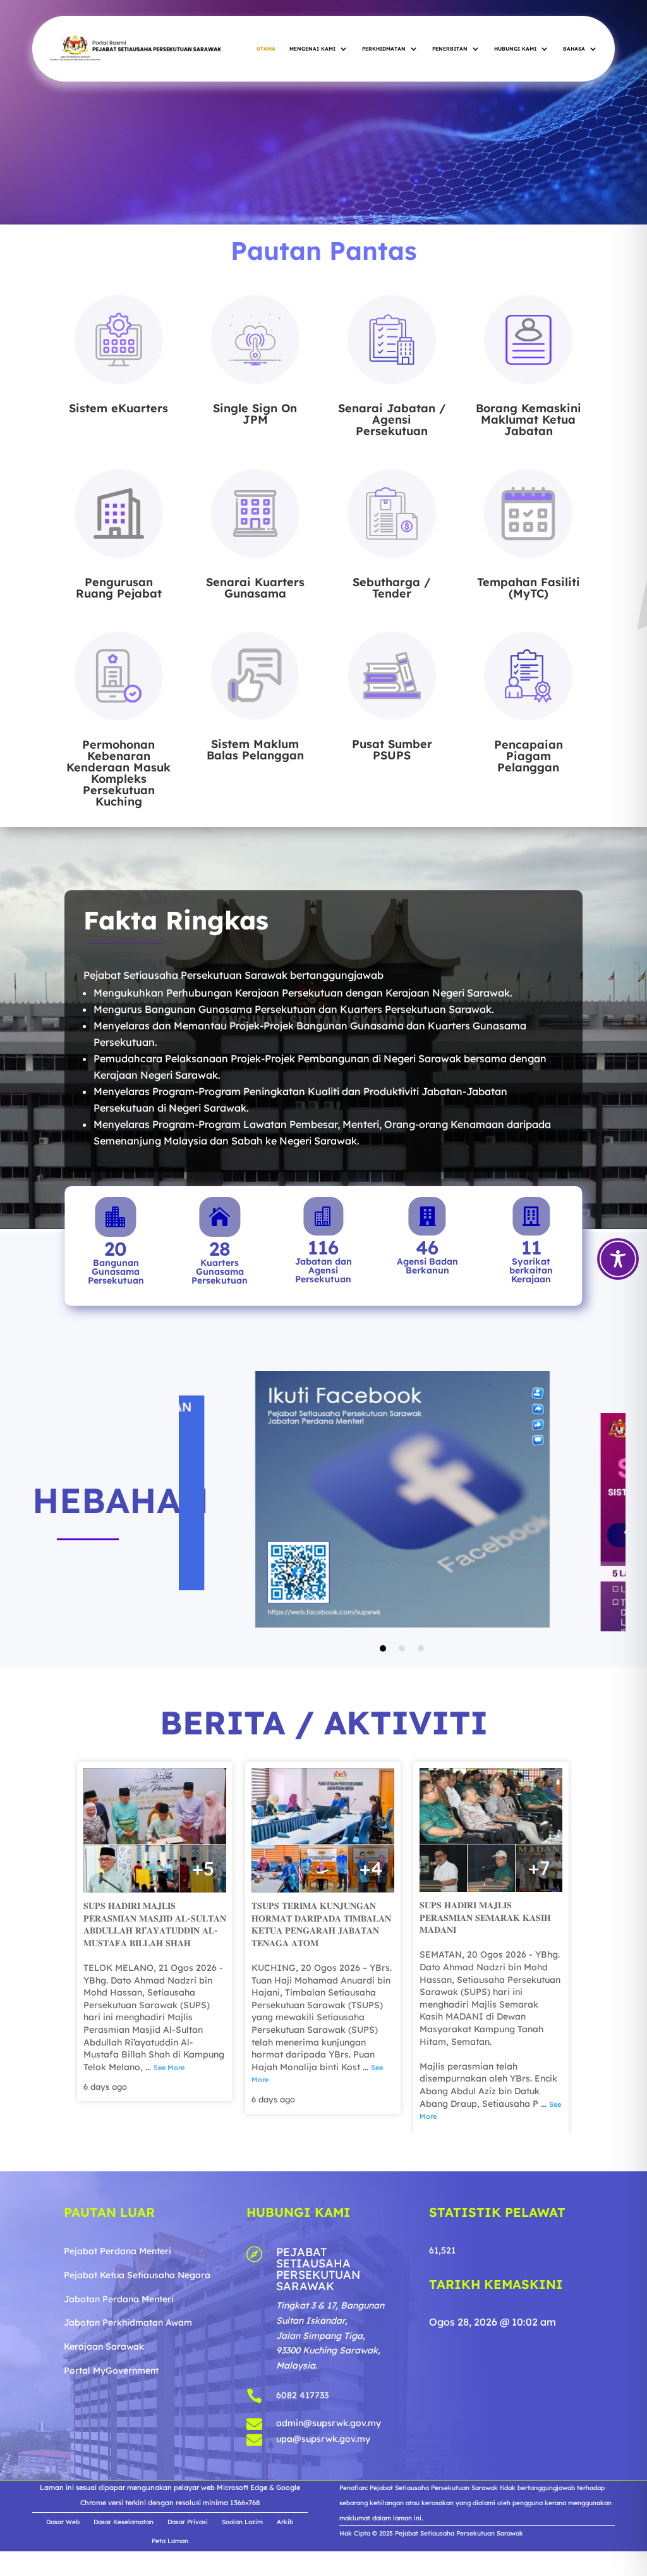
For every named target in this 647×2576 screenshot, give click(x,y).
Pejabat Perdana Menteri (118, 2332)
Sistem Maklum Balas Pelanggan (255, 750)
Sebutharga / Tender (392, 588)
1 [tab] (383, 1729)
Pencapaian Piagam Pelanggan (529, 756)
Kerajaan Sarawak (104, 2427)
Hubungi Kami (515, 49)
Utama (266, 49)
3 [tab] (421, 1729)
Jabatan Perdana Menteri (119, 2380)
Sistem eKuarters (118, 408)
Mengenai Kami (312, 49)
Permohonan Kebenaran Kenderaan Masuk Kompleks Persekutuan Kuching (118, 773)
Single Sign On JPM (255, 414)
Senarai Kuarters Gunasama (255, 588)
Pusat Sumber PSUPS (392, 750)
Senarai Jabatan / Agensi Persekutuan (392, 420)
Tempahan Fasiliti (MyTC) (529, 588)
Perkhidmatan (384, 49)
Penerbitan (450, 49)
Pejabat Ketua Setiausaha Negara (137, 2356)
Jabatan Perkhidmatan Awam (128, 2404)
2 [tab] (402, 1729)
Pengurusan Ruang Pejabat (119, 588)
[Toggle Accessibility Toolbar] (618, 1259)
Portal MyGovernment (111, 2451)
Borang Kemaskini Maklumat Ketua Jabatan (529, 420)
